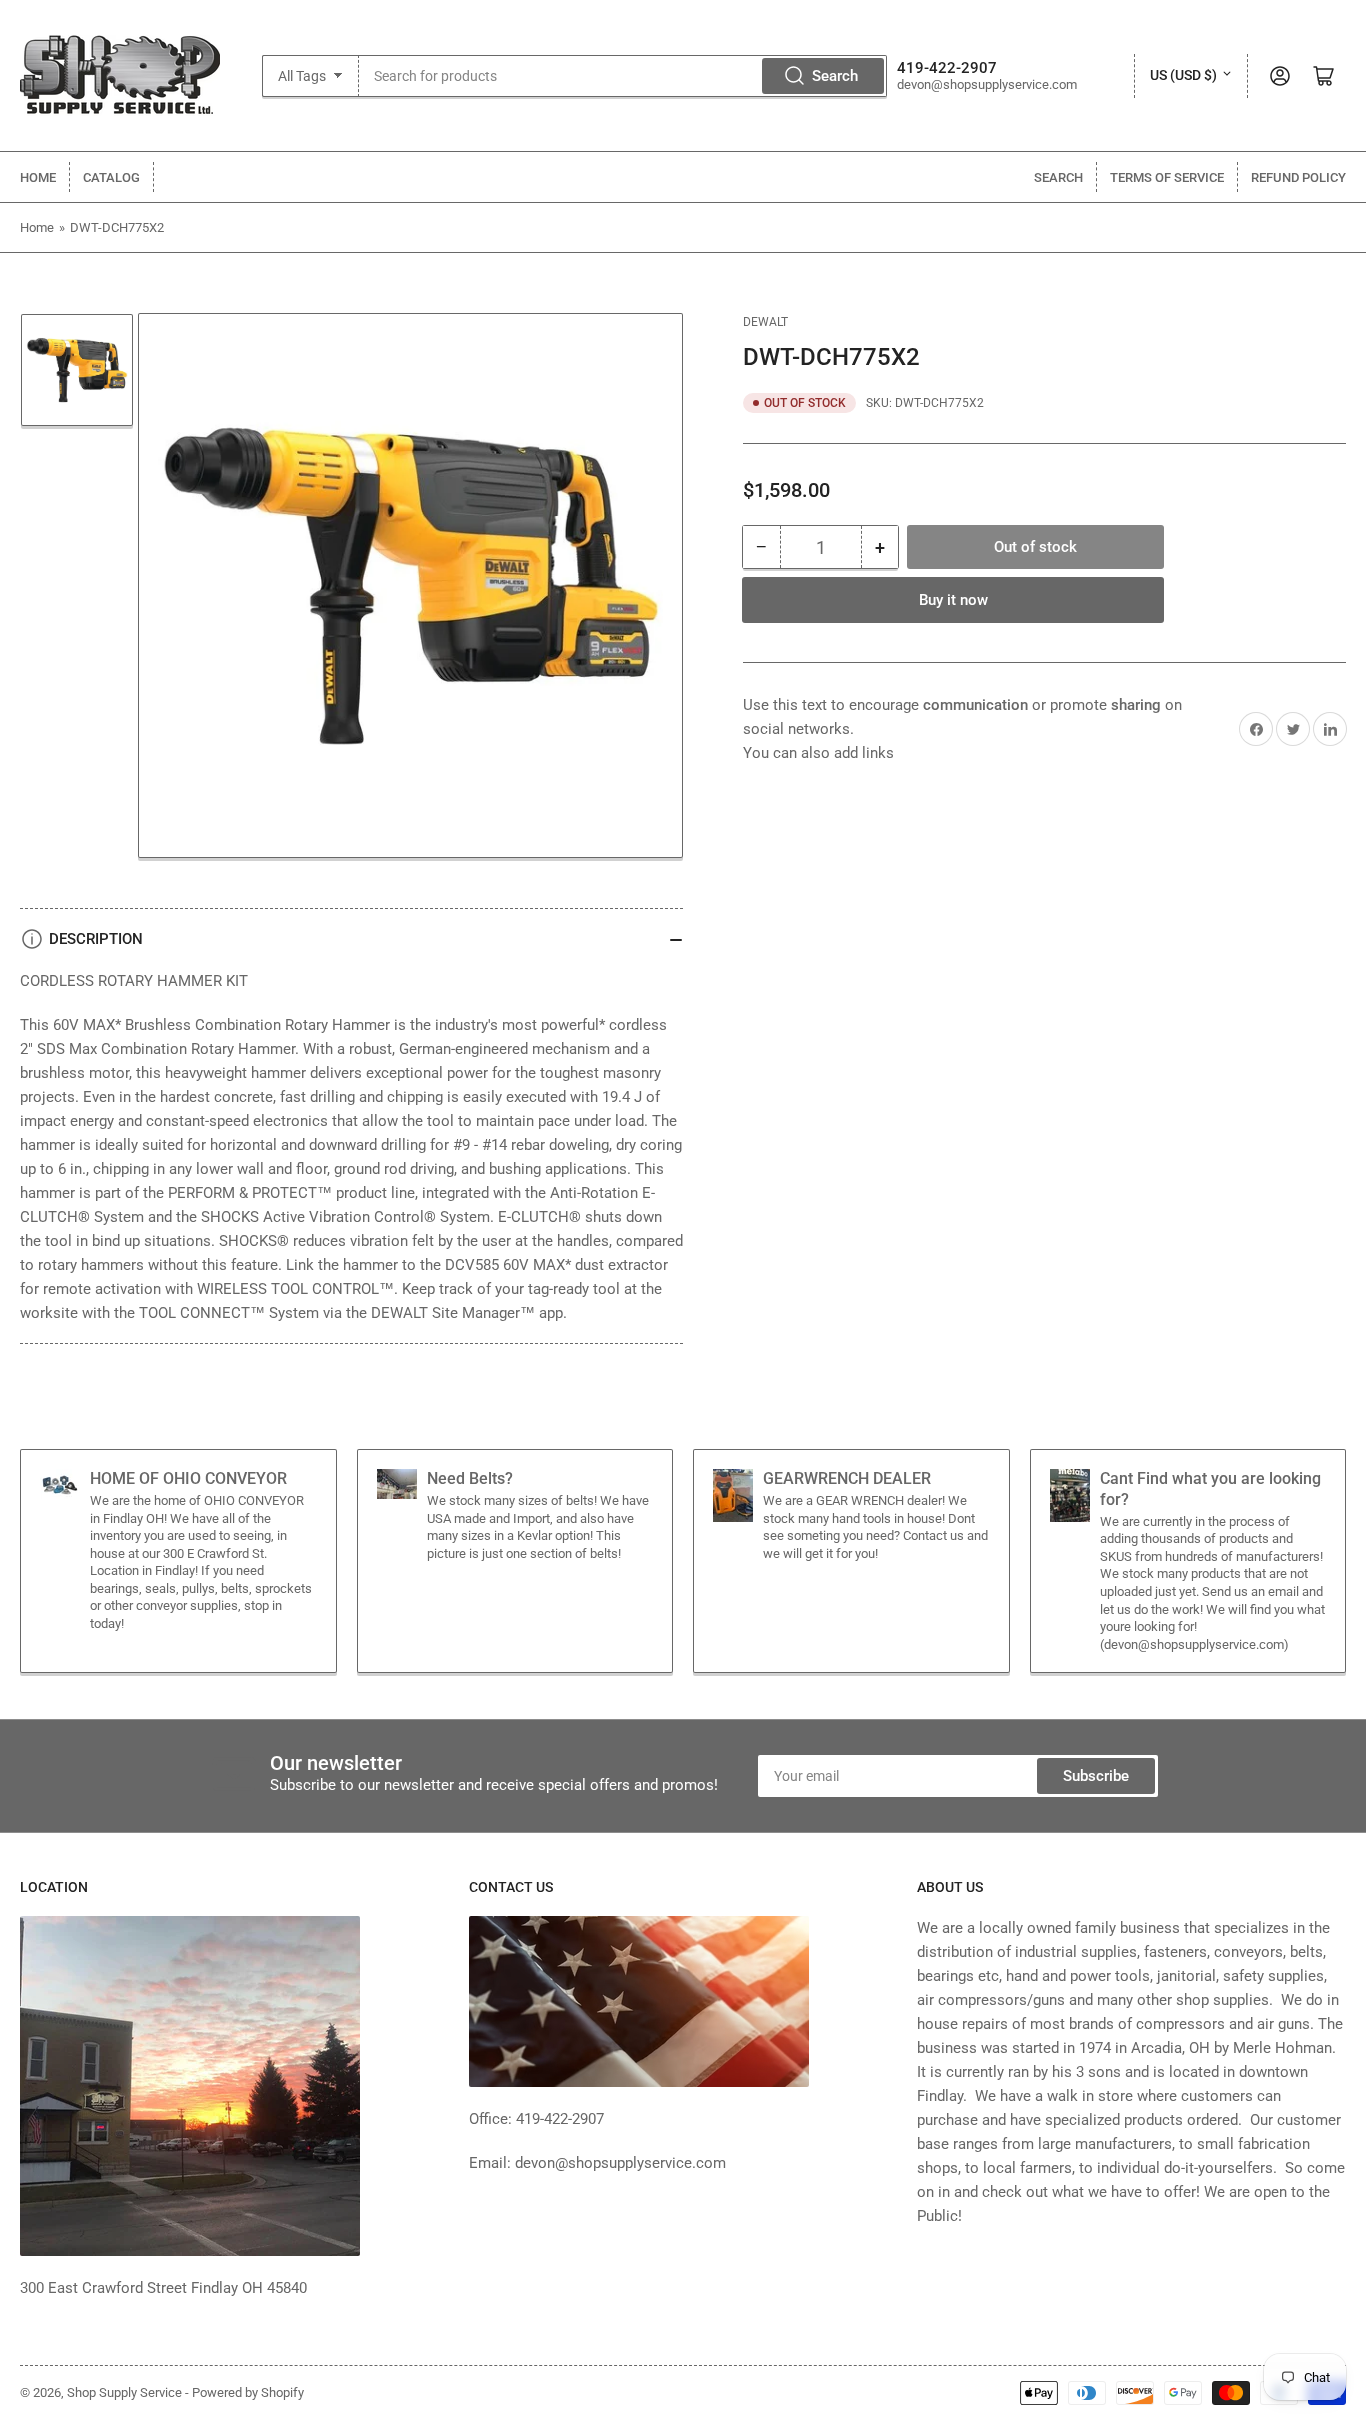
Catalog (111, 177)
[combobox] (623, 76)
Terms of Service (1167, 177)
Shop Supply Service (124, 2392)
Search (835, 76)
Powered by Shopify (248, 2392)
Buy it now (953, 600)
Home (38, 177)
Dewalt (765, 322)
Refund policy (1298, 177)
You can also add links (818, 753)
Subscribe (1096, 1776)
